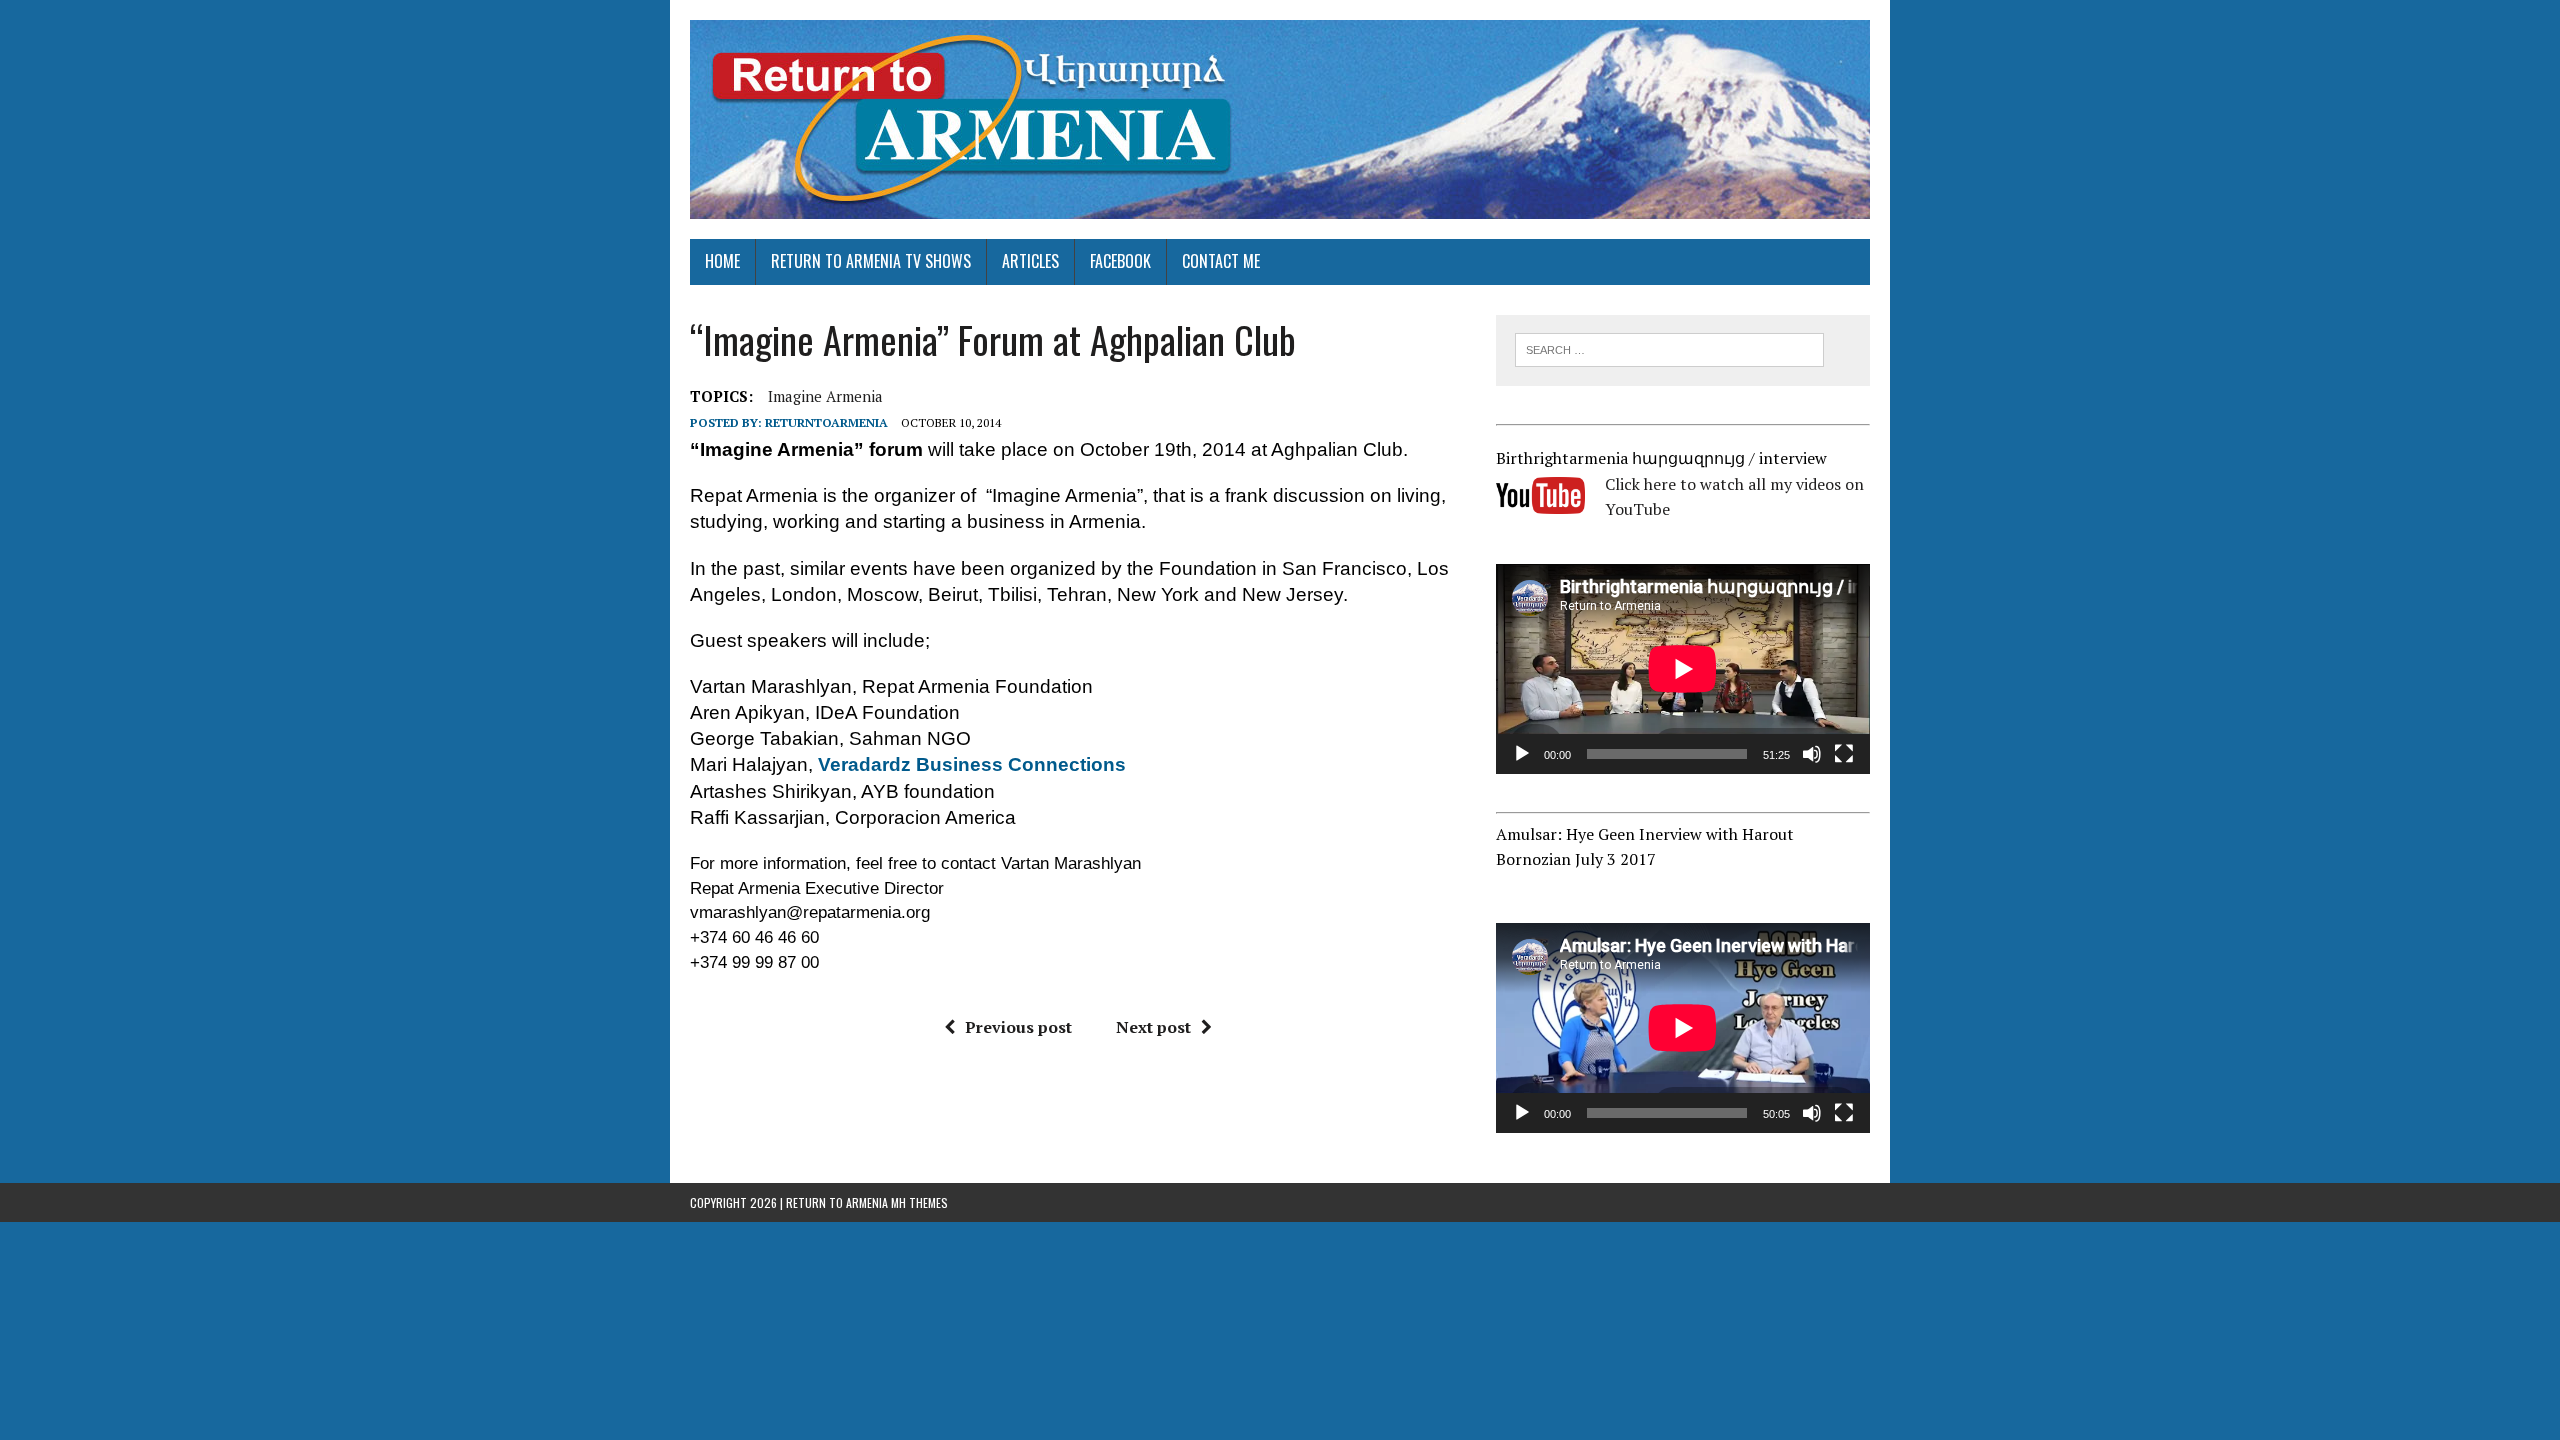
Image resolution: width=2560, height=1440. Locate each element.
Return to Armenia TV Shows (871, 261)
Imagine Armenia (825, 396)
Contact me (1221, 261)
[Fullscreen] (1844, 754)
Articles (1030, 261)
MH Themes (919, 1202)
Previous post (1018, 1027)
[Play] (1522, 754)
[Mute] (1812, 754)
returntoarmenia (826, 422)
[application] (1683, 669)
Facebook (1120, 261)
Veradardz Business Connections (972, 764)
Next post (1153, 1027)
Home (722, 261)
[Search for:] (1669, 348)
